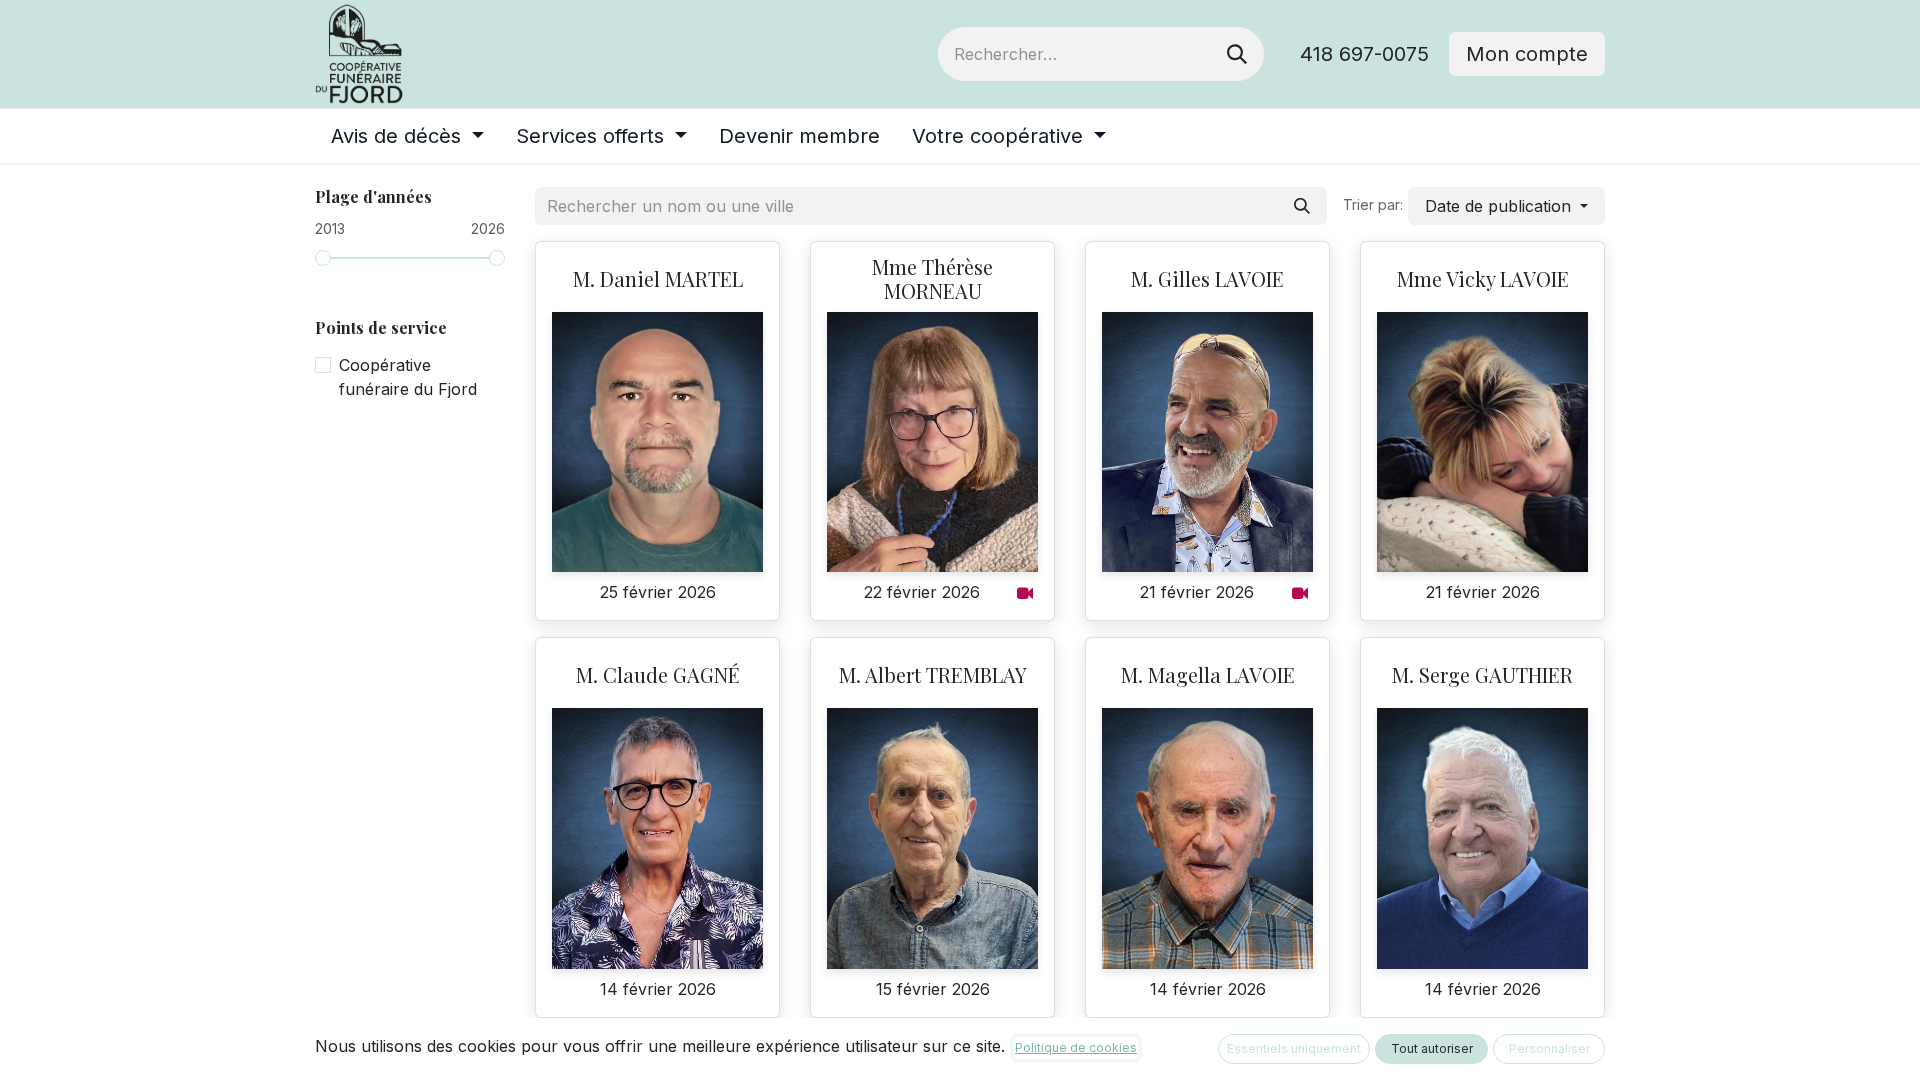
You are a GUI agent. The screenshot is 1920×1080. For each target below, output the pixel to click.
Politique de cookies (1076, 1047)
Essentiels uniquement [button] (1294, 1048)
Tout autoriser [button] (1432, 1048)
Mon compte (1527, 54)
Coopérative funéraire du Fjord (408, 377)
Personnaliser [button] (1549, 1048)
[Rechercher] (1237, 54)
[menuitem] (407, 136)
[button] (1506, 206)
